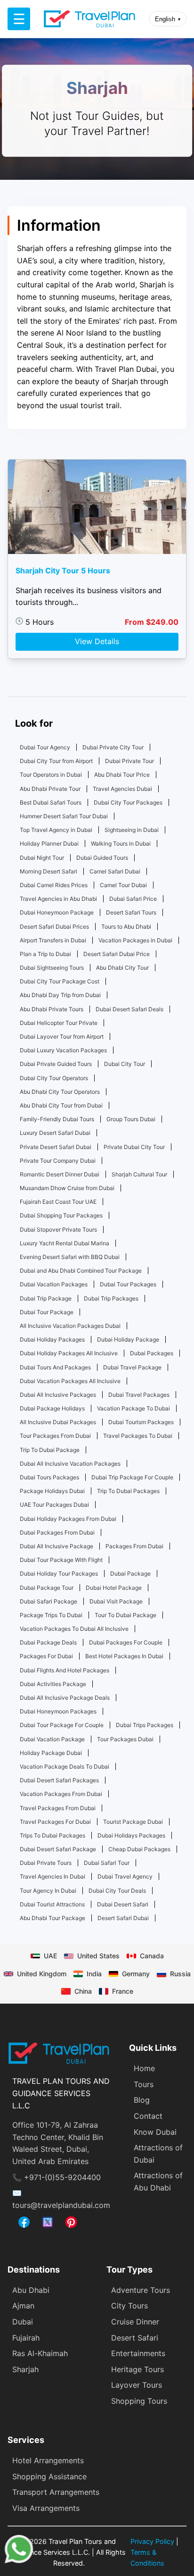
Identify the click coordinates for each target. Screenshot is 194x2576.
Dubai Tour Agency (45, 747)
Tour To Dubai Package (125, 1615)
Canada (152, 1956)
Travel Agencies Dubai (122, 789)
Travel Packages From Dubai (58, 1808)
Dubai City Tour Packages (128, 802)
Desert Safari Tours (131, 912)
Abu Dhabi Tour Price (122, 775)
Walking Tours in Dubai (121, 843)
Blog (142, 2100)
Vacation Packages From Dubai (61, 1794)
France (123, 1991)
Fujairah (26, 2338)
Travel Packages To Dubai (138, 1436)
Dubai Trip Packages (111, 1298)
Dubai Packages (152, 1353)
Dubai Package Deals (48, 1642)
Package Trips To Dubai (51, 1615)
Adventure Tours (141, 2290)
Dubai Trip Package (46, 1298)
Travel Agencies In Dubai (53, 1876)
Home (144, 2068)
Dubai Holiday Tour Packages (59, 1573)
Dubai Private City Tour (113, 747)
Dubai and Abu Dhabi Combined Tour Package (81, 1271)
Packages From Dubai (134, 1546)
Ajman (23, 2306)
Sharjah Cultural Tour (139, 1174)
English (168, 19)
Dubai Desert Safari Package (58, 1849)
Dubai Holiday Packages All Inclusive (69, 1353)
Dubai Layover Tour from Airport (62, 1036)
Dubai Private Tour (129, 761)
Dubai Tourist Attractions (52, 1904)
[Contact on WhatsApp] (19, 2560)
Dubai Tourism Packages (141, 1422)
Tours (144, 2084)
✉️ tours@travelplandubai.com (61, 2199)
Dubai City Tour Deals (117, 1891)
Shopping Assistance (49, 2476)
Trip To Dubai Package (50, 1450)
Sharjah (25, 2369)
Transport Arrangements (56, 2492)
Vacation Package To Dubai (133, 1408)
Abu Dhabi (31, 2290)
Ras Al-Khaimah (40, 2353)
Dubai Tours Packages (49, 1477)
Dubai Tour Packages (128, 1284)
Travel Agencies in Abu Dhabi (58, 899)
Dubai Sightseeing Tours (52, 968)
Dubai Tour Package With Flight (61, 1560)
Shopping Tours (139, 2401)
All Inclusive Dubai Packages (58, 1422)
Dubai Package (130, 1573)
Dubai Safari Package (48, 1601)
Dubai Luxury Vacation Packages (63, 1050)
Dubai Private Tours (46, 1863)
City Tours (129, 2306)
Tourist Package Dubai (133, 1822)
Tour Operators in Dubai (51, 775)
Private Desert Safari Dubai (56, 1147)
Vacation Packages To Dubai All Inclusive (74, 1629)
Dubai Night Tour (42, 858)
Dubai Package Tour (47, 1588)
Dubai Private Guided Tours (56, 1064)
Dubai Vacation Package (52, 1739)
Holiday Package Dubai (51, 1753)
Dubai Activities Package (53, 1684)
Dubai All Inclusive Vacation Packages (70, 1464)
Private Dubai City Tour (134, 1147)
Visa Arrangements (46, 2508)
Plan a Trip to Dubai (45, 954)
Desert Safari (135, 2338)
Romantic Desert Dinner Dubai (60, 1174)
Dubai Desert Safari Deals (129, 1009)
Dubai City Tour (125, 1064)
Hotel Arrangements (48, 2460)
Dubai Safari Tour (107, 1863)
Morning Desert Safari (48, 871)
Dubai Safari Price (133, 899)
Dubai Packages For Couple (126, 1642)
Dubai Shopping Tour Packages (61, 1215)
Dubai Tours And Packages (55, 1367)
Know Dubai (155, 2132)
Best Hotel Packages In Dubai (124, 1656)
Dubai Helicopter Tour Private (59, 1023)
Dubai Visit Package (116, 1601)
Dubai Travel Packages (139, 1395)
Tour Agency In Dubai (48, 1891)
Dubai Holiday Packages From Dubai (68, 1519)
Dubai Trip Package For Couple (132, 1477)
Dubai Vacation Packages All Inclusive (70, 1381)
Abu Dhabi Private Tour (50, 789)
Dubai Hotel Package (114, 1588)
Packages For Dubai (46, 1656)
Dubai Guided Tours (102, 858)
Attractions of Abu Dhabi (158, 2182)
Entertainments (138, 2353)
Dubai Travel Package (132, 1367)
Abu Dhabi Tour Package (53, 1918)
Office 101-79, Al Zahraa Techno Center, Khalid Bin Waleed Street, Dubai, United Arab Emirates (58, 2143)
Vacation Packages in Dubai (135, 940)
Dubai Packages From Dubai (57, 1532)
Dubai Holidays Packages (131, 1835)
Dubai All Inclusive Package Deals (65, 1698)
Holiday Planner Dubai (49, 843)
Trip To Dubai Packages (128, 1491)
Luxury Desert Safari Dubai (55, 1133)
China (83, 1991)
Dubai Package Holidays (52, 1408)
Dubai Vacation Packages (54, 1284)
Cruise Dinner (135, 2322)
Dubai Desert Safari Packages (59, 1780)
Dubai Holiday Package (128, 1339)
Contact (148, 2116)
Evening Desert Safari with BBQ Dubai (70, 1257)
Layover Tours (137, 2385)
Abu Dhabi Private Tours (52, 1009)
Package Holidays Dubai (52, 1491)
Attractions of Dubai (158, 2154)
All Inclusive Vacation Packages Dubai (70, 1326)
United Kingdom (42, 1974)
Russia (180, 1974)
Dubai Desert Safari (123, 1904)
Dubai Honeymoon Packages (58, 1711)
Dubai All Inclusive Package (57, 1546)
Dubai (23, 2322)
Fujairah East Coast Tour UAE (58, 1202)
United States (98, 1956)
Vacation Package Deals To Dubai (65, 1766)
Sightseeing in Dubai (132, 830)
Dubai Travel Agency (125, 1876)
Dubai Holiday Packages (52, 1339)
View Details (97, 641)
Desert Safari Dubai (123, 1918)
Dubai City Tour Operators (54, 1078)
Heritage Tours (137, 2369)
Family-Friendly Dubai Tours (57, 1119)
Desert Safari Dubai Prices (54, 927)
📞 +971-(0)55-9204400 (57, 2177)
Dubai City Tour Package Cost (60, 981)
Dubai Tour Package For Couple (62, 1725)
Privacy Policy (152, 2541)
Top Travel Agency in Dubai (56, 830)
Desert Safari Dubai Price (117, 954)
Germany (136, 1974)
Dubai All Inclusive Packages (58, 1395)
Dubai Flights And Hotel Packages (65, 1670)
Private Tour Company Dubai (58, 1161)
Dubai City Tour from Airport (56, 761)
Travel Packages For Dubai (55, 1822)
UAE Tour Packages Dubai (54, 1505)
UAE (50, 1956)
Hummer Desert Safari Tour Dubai (64, 816)
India (94, 1974)
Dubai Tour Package (47, 1312)
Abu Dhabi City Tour (122, 968)
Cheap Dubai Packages (139, 1849)
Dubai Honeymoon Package (57, 912)
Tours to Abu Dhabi (126, 927)
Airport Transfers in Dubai (53, 940)
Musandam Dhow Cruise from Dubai (67, 1188)
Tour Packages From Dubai (55, 1436)
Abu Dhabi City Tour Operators (60, 1092)
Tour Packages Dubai (125, 1739)
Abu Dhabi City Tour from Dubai (61, 1105)
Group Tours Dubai (131, 1119)
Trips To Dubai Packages (53, 1835)
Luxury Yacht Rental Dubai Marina (65, 1243)
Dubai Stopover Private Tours (58, 1229)
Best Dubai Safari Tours (51, 802)
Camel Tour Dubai (123, 885)
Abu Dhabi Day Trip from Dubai (60, 995)
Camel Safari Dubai (115, 871)
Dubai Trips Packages (145, 1725)
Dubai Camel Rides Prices (54, 885)
